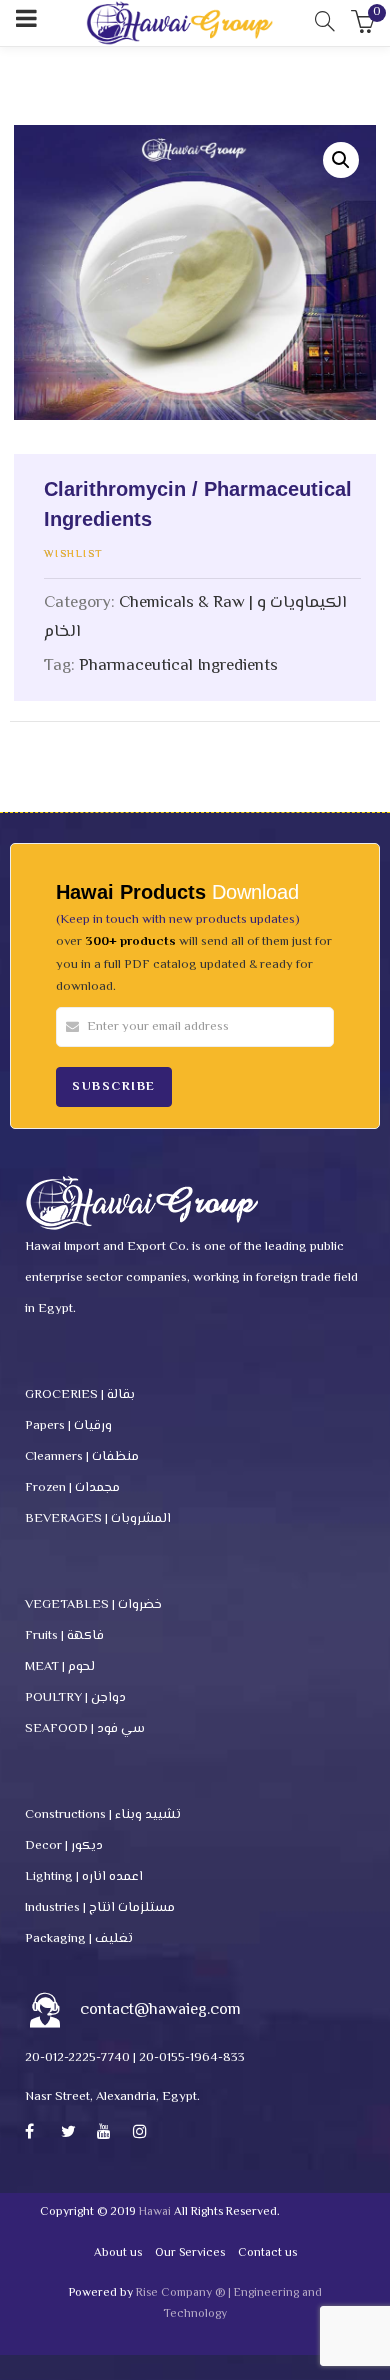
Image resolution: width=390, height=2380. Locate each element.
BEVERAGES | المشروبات (98, 1519)
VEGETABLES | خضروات (93, 1605)
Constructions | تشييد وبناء (103, 1815)
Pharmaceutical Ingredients (178, 666)
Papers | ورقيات (68, 1426)
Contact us (267, 2253)
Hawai (155, 2212)
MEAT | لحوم (60, 1667)
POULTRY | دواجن (75, 1698)
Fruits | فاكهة (64, 1636)
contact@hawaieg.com (160, 2010)
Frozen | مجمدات (72, 1488)
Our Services (190, 2253)
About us (118, 2253)
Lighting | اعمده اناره (84, 1877)
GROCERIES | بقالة (80, 1395)
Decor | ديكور (64, 1846)
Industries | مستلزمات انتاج (100, 1908)
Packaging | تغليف (79, 1939)
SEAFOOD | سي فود (85, 1729)
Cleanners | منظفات (82, 1457)
